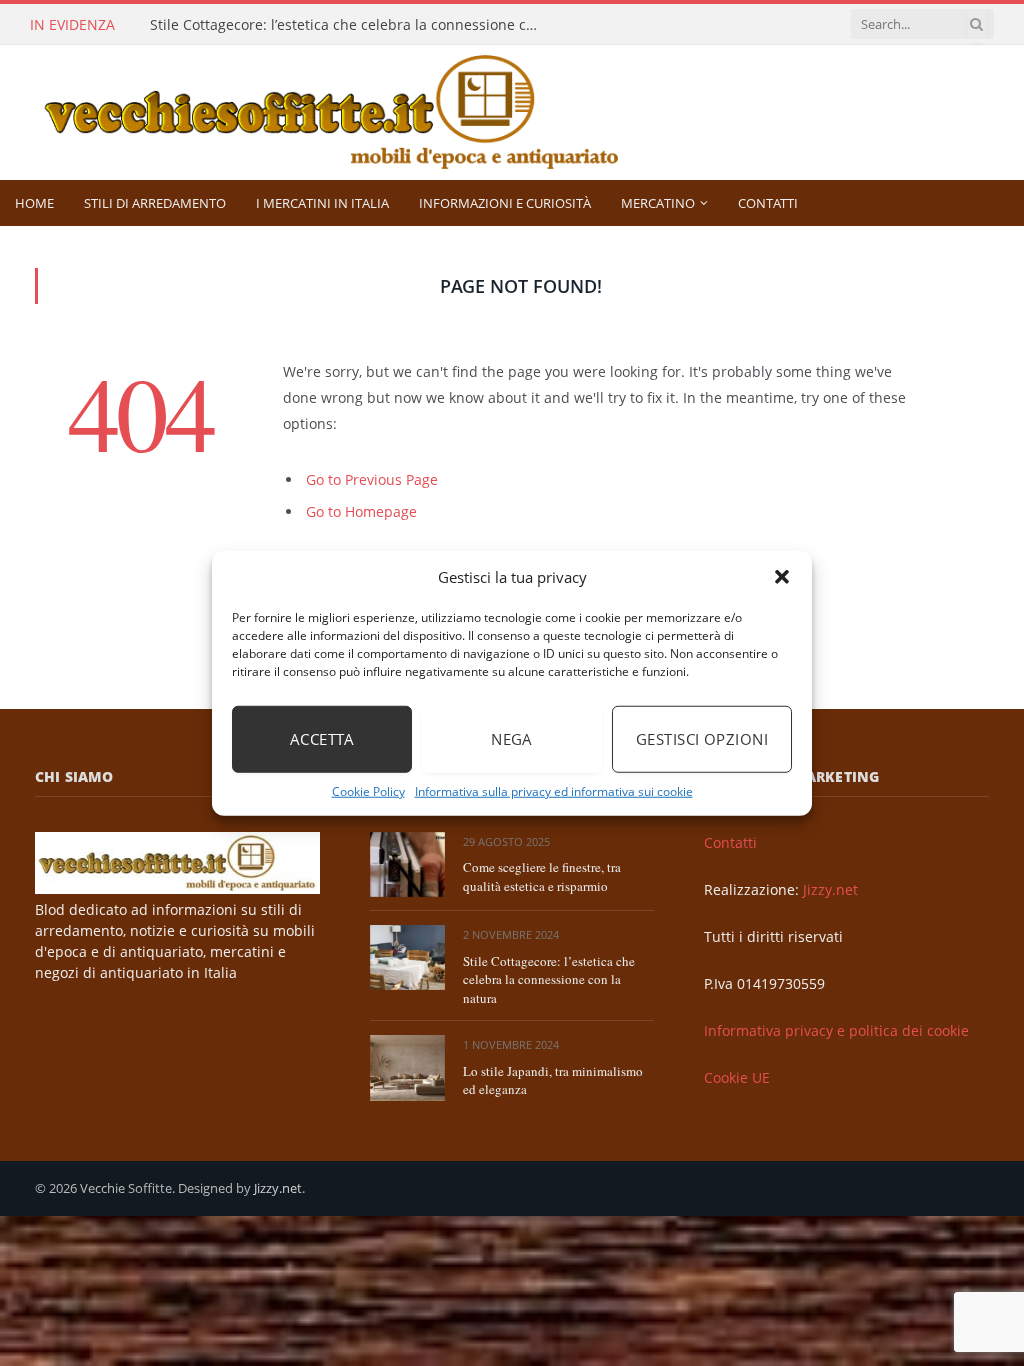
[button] (782, 577)
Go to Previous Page (372, 479)
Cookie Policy (368, 790)
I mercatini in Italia (322, 203)
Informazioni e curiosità (505, 203)
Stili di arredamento (155, 203)
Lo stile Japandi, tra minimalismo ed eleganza (553, 1080)
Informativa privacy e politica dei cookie (836, 1030)
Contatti (768, 203)
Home (34, 203)
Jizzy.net (830, 889)
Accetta (322, 739)
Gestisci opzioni (702, 739)
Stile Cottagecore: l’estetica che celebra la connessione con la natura (350, 25)
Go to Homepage (361, 511)
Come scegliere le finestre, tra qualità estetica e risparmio (542, 876)
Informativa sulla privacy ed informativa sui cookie (554, 790)
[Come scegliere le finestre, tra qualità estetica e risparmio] (407, 864)
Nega (512, 739)
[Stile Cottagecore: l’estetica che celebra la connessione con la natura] (407, 957)
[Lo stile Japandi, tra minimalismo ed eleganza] (407, 1067)
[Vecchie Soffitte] (352, 112)
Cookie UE (737, 1077)
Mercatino (658, 203)
